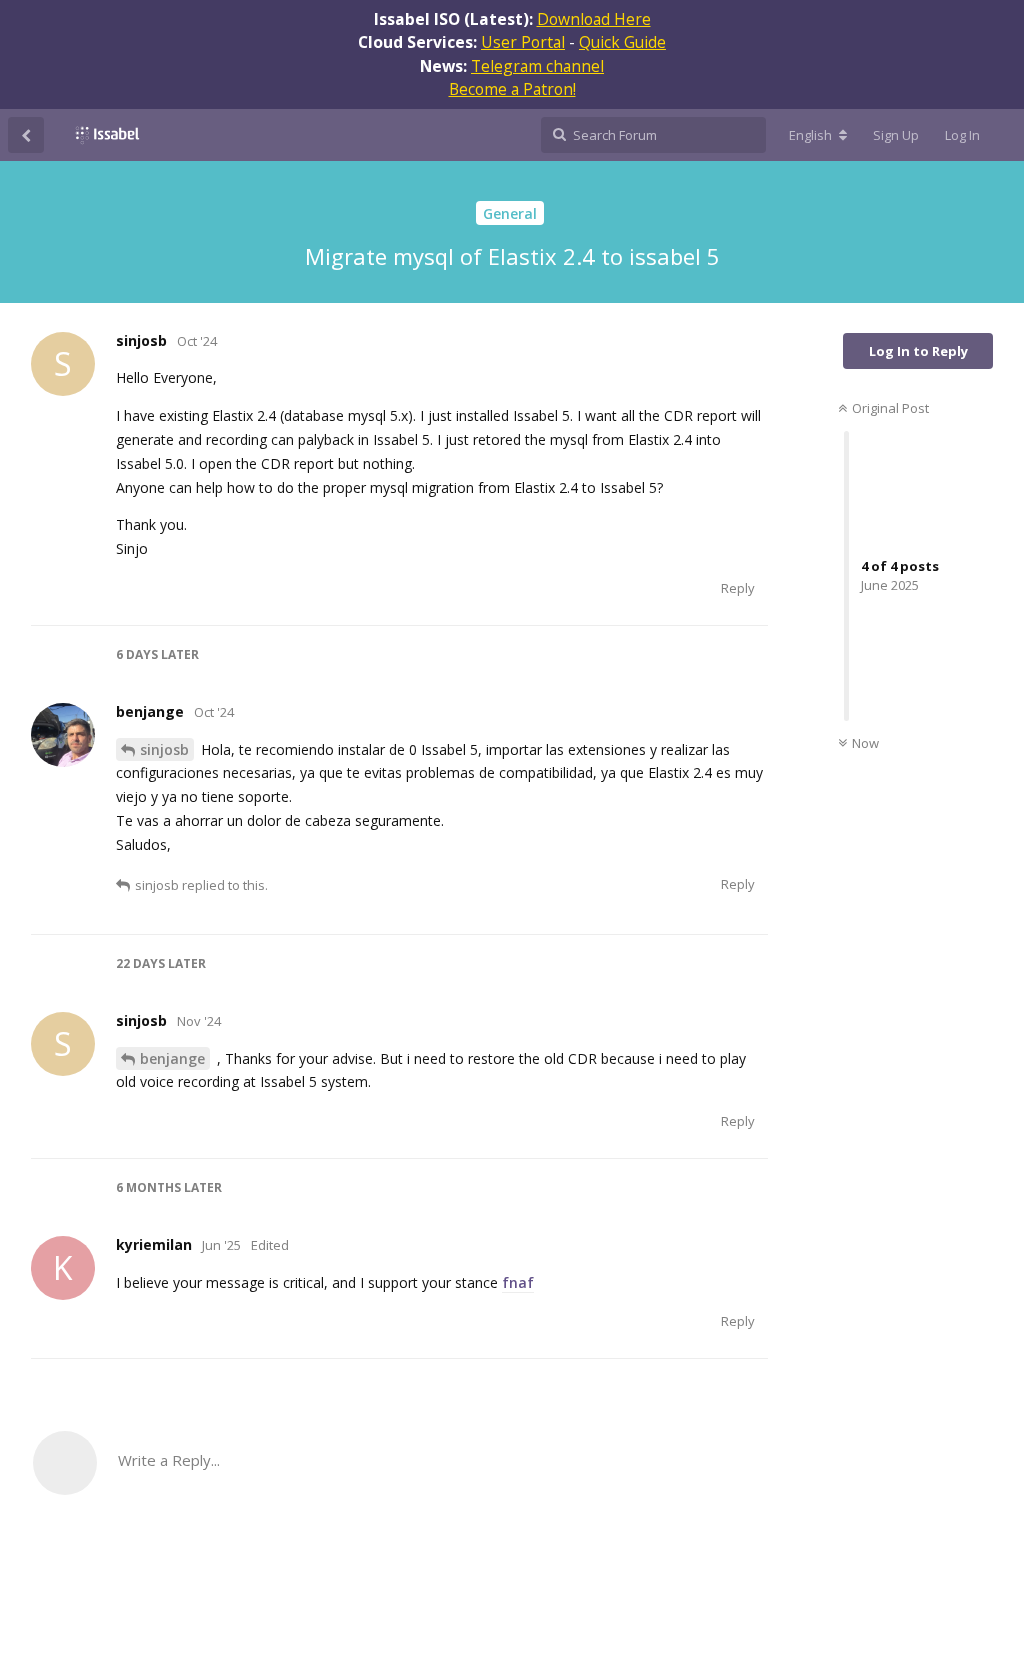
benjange (172, 1058)
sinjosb (164, 749)
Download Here (594, 19)
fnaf (518, 1282)
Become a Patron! (512, 89)
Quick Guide (622, 42)
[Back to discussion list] (26, 135)
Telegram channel (537, 66)
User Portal (523, 42)
